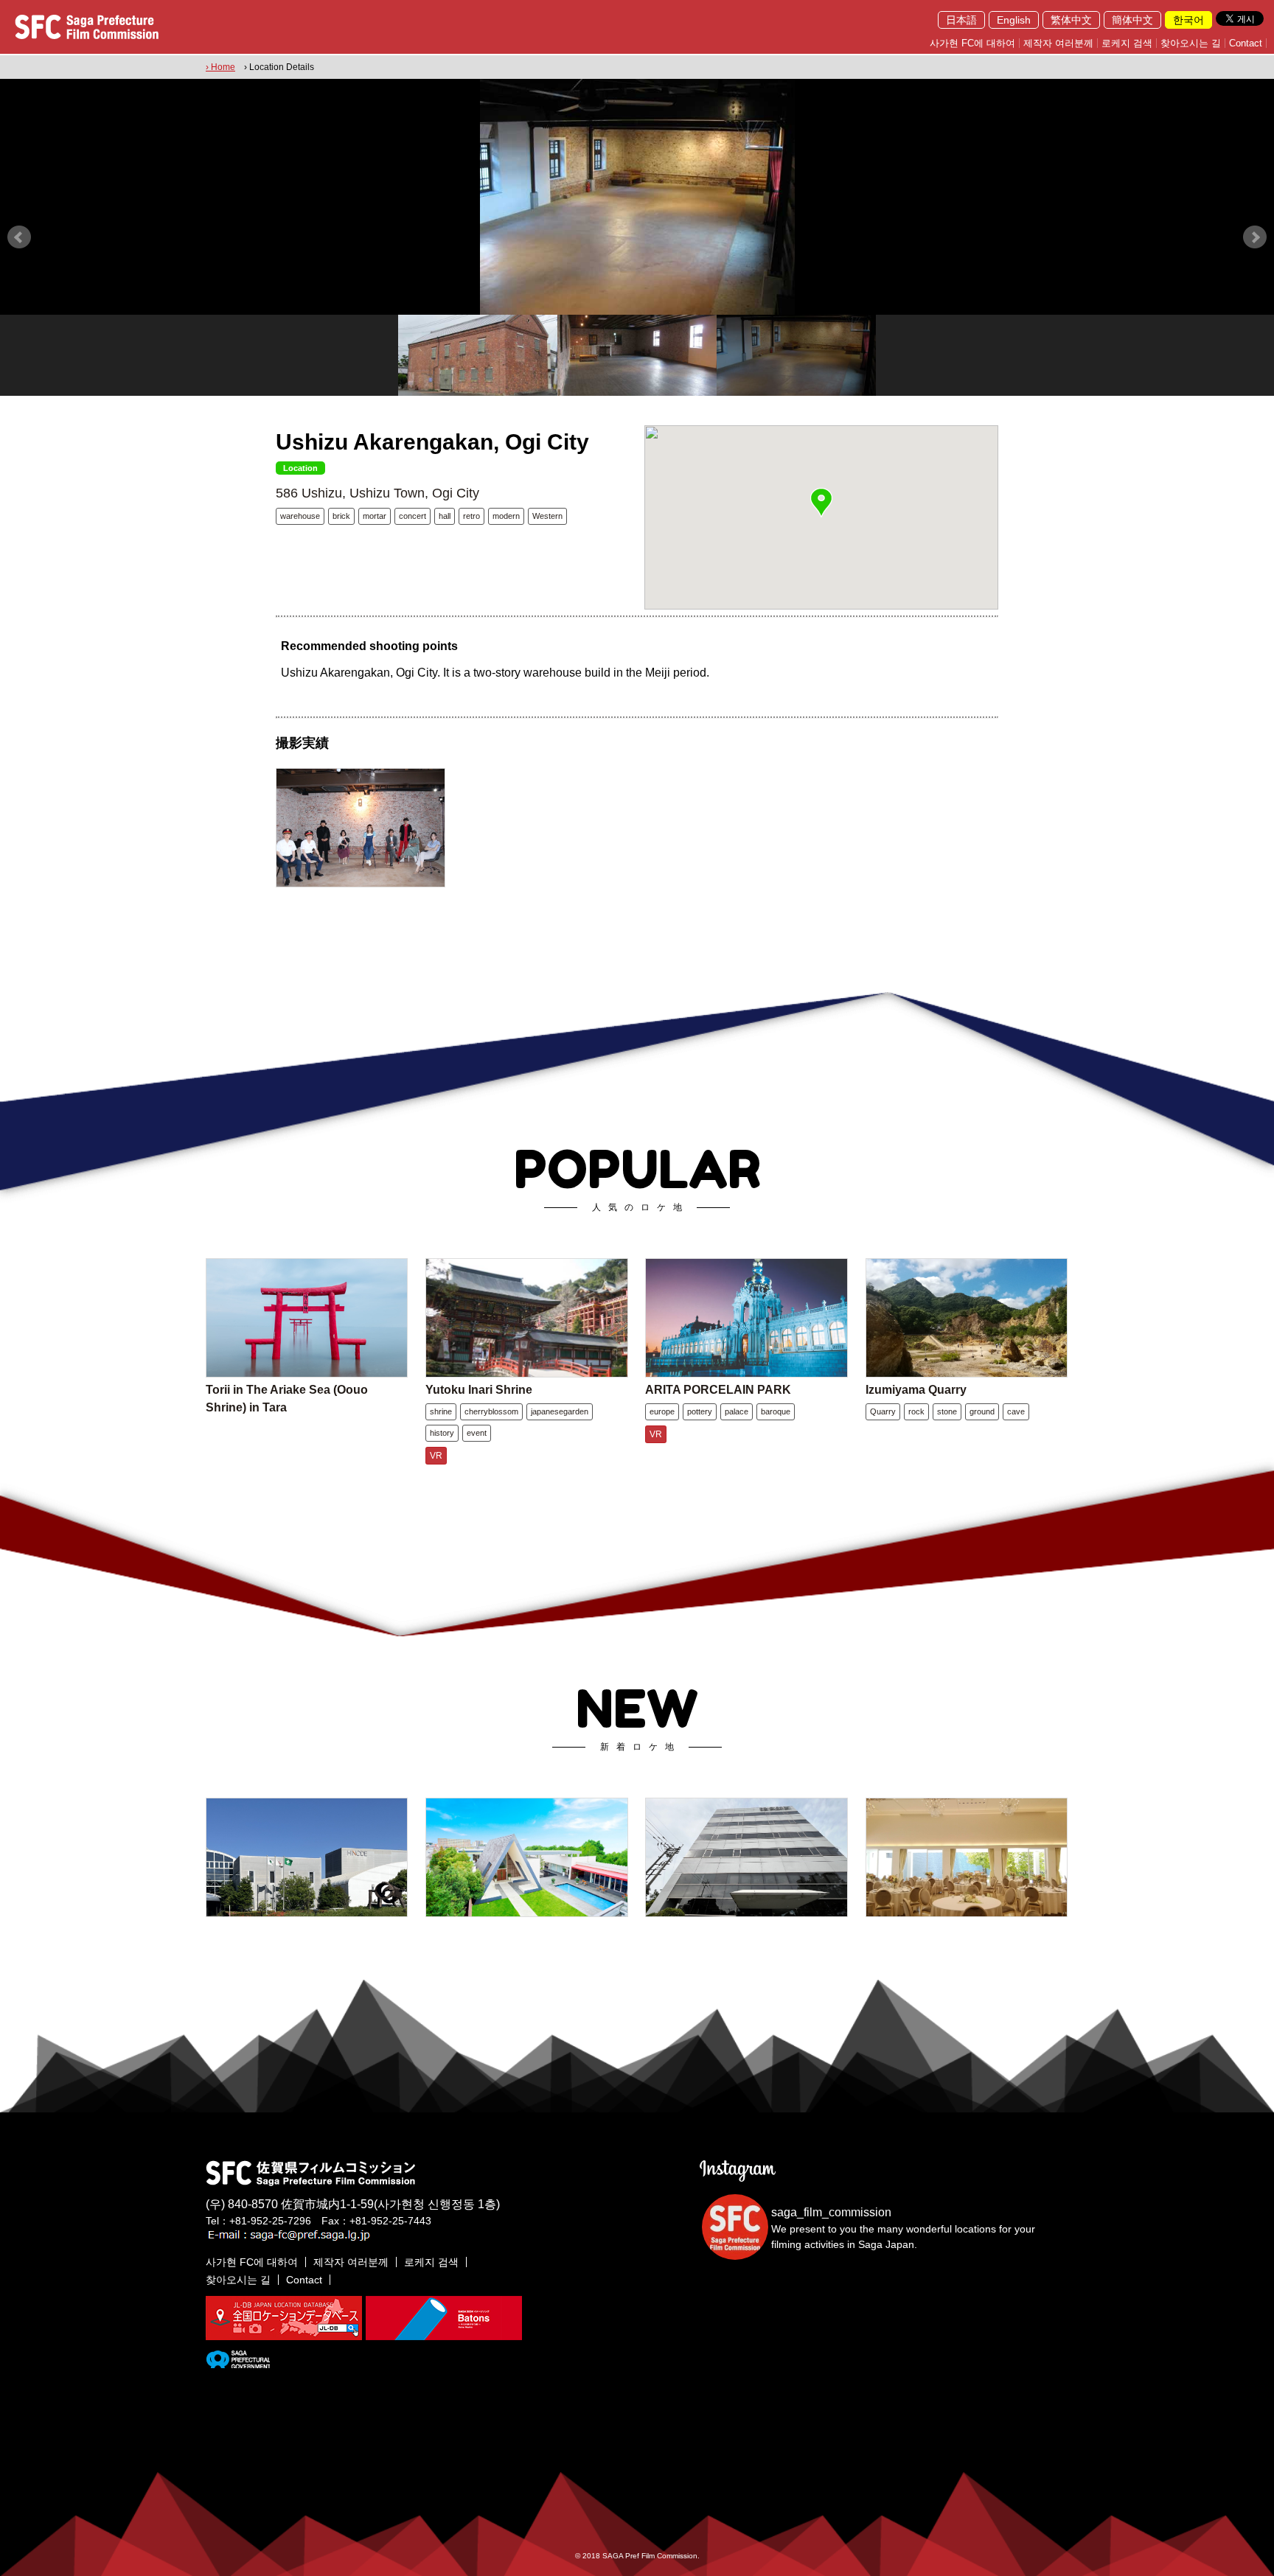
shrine (441, 1411)
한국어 (1188, 20)
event (477, 1433)
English (1014, 20)
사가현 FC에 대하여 (972, 43)
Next (1255, 237)
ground (982, 1411)
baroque (776, 1411)
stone (947, 1411)
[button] (821, 503)
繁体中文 (1071, 20)
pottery (700, 1411)
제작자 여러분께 (1058, 43)
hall (445, 516)
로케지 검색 (1127, 43)
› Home (220, 67)
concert (413, 516)
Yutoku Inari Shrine (479, 1390)
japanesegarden (560, 1411)
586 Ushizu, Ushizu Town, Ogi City (377, 493)
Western (547, 516)
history (442, 1433)
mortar (375, 516)
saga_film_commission (831, 2212)
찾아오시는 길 (1191, 43)
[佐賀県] (238, 2362)
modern (506, 516)
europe (662, 1411)
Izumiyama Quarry (916, 1390)
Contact (1246, 43)
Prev (19, 237)
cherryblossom (491, 1411)
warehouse (300, 516)
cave (1016, 1411)
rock (916, 1411)
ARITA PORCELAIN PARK (718, 1390)
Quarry (883, 1411)
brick (341, 516)
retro (471, 516)
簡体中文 (1132, 20)
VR (436, 1456)
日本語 (961, 20)
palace (737, 1411)
